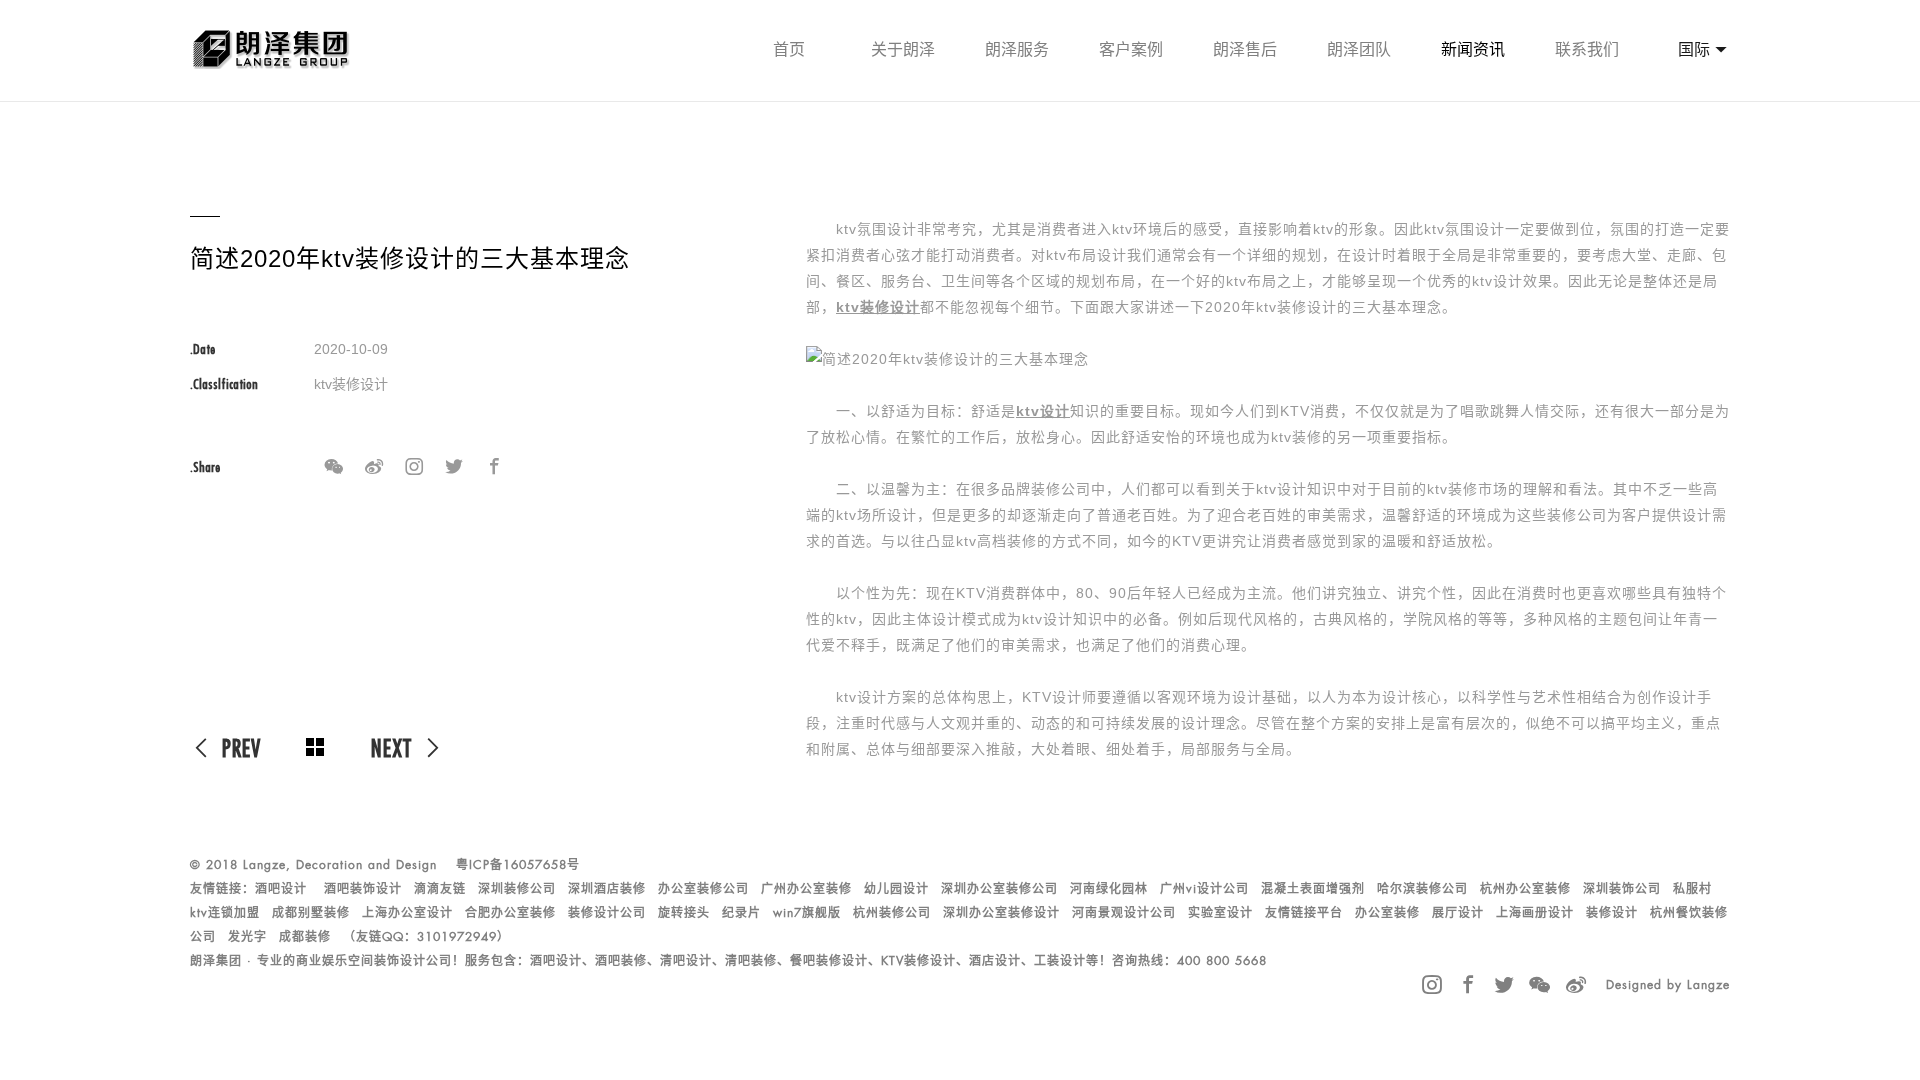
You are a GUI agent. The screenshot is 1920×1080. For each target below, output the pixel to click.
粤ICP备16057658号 (518, 865)
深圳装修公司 (517, 889)
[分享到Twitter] (454, 467)
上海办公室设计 (407, 913)
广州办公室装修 (806, 889)
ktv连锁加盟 (225, 913)
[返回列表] (316, 748)
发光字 (247, 937)
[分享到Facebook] (494, 467)
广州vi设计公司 (1204, 889)
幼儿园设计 (896, 889)
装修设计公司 (607, 913)
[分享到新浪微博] (374, 467)
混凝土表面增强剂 (1313, 889)
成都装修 (305, 937)
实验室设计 (1220, 913)
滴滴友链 (440, 889)
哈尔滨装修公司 (1422, 889)
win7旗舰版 (807, 913)
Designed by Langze (1668, 985)
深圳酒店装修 (607, 889)
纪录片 (741, 913)
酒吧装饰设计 (363, 889)
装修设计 (1612, 913)
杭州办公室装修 (1525, 889)
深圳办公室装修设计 (1001, 913)
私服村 (1692, 889)
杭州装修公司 (892, 913)
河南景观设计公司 (1124, 913)
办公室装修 (1387, 913)
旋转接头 (684, 913)
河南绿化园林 (1109, 889)
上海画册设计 (1535, 913)
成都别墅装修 (311, 913)
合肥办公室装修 (510, 913)
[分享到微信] (334, 467)
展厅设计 (1458, 913)
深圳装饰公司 (1622, 889)
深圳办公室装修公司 (999, 889)
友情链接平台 (1304, 913)
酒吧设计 (281, 889)
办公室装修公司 (703, 889)
